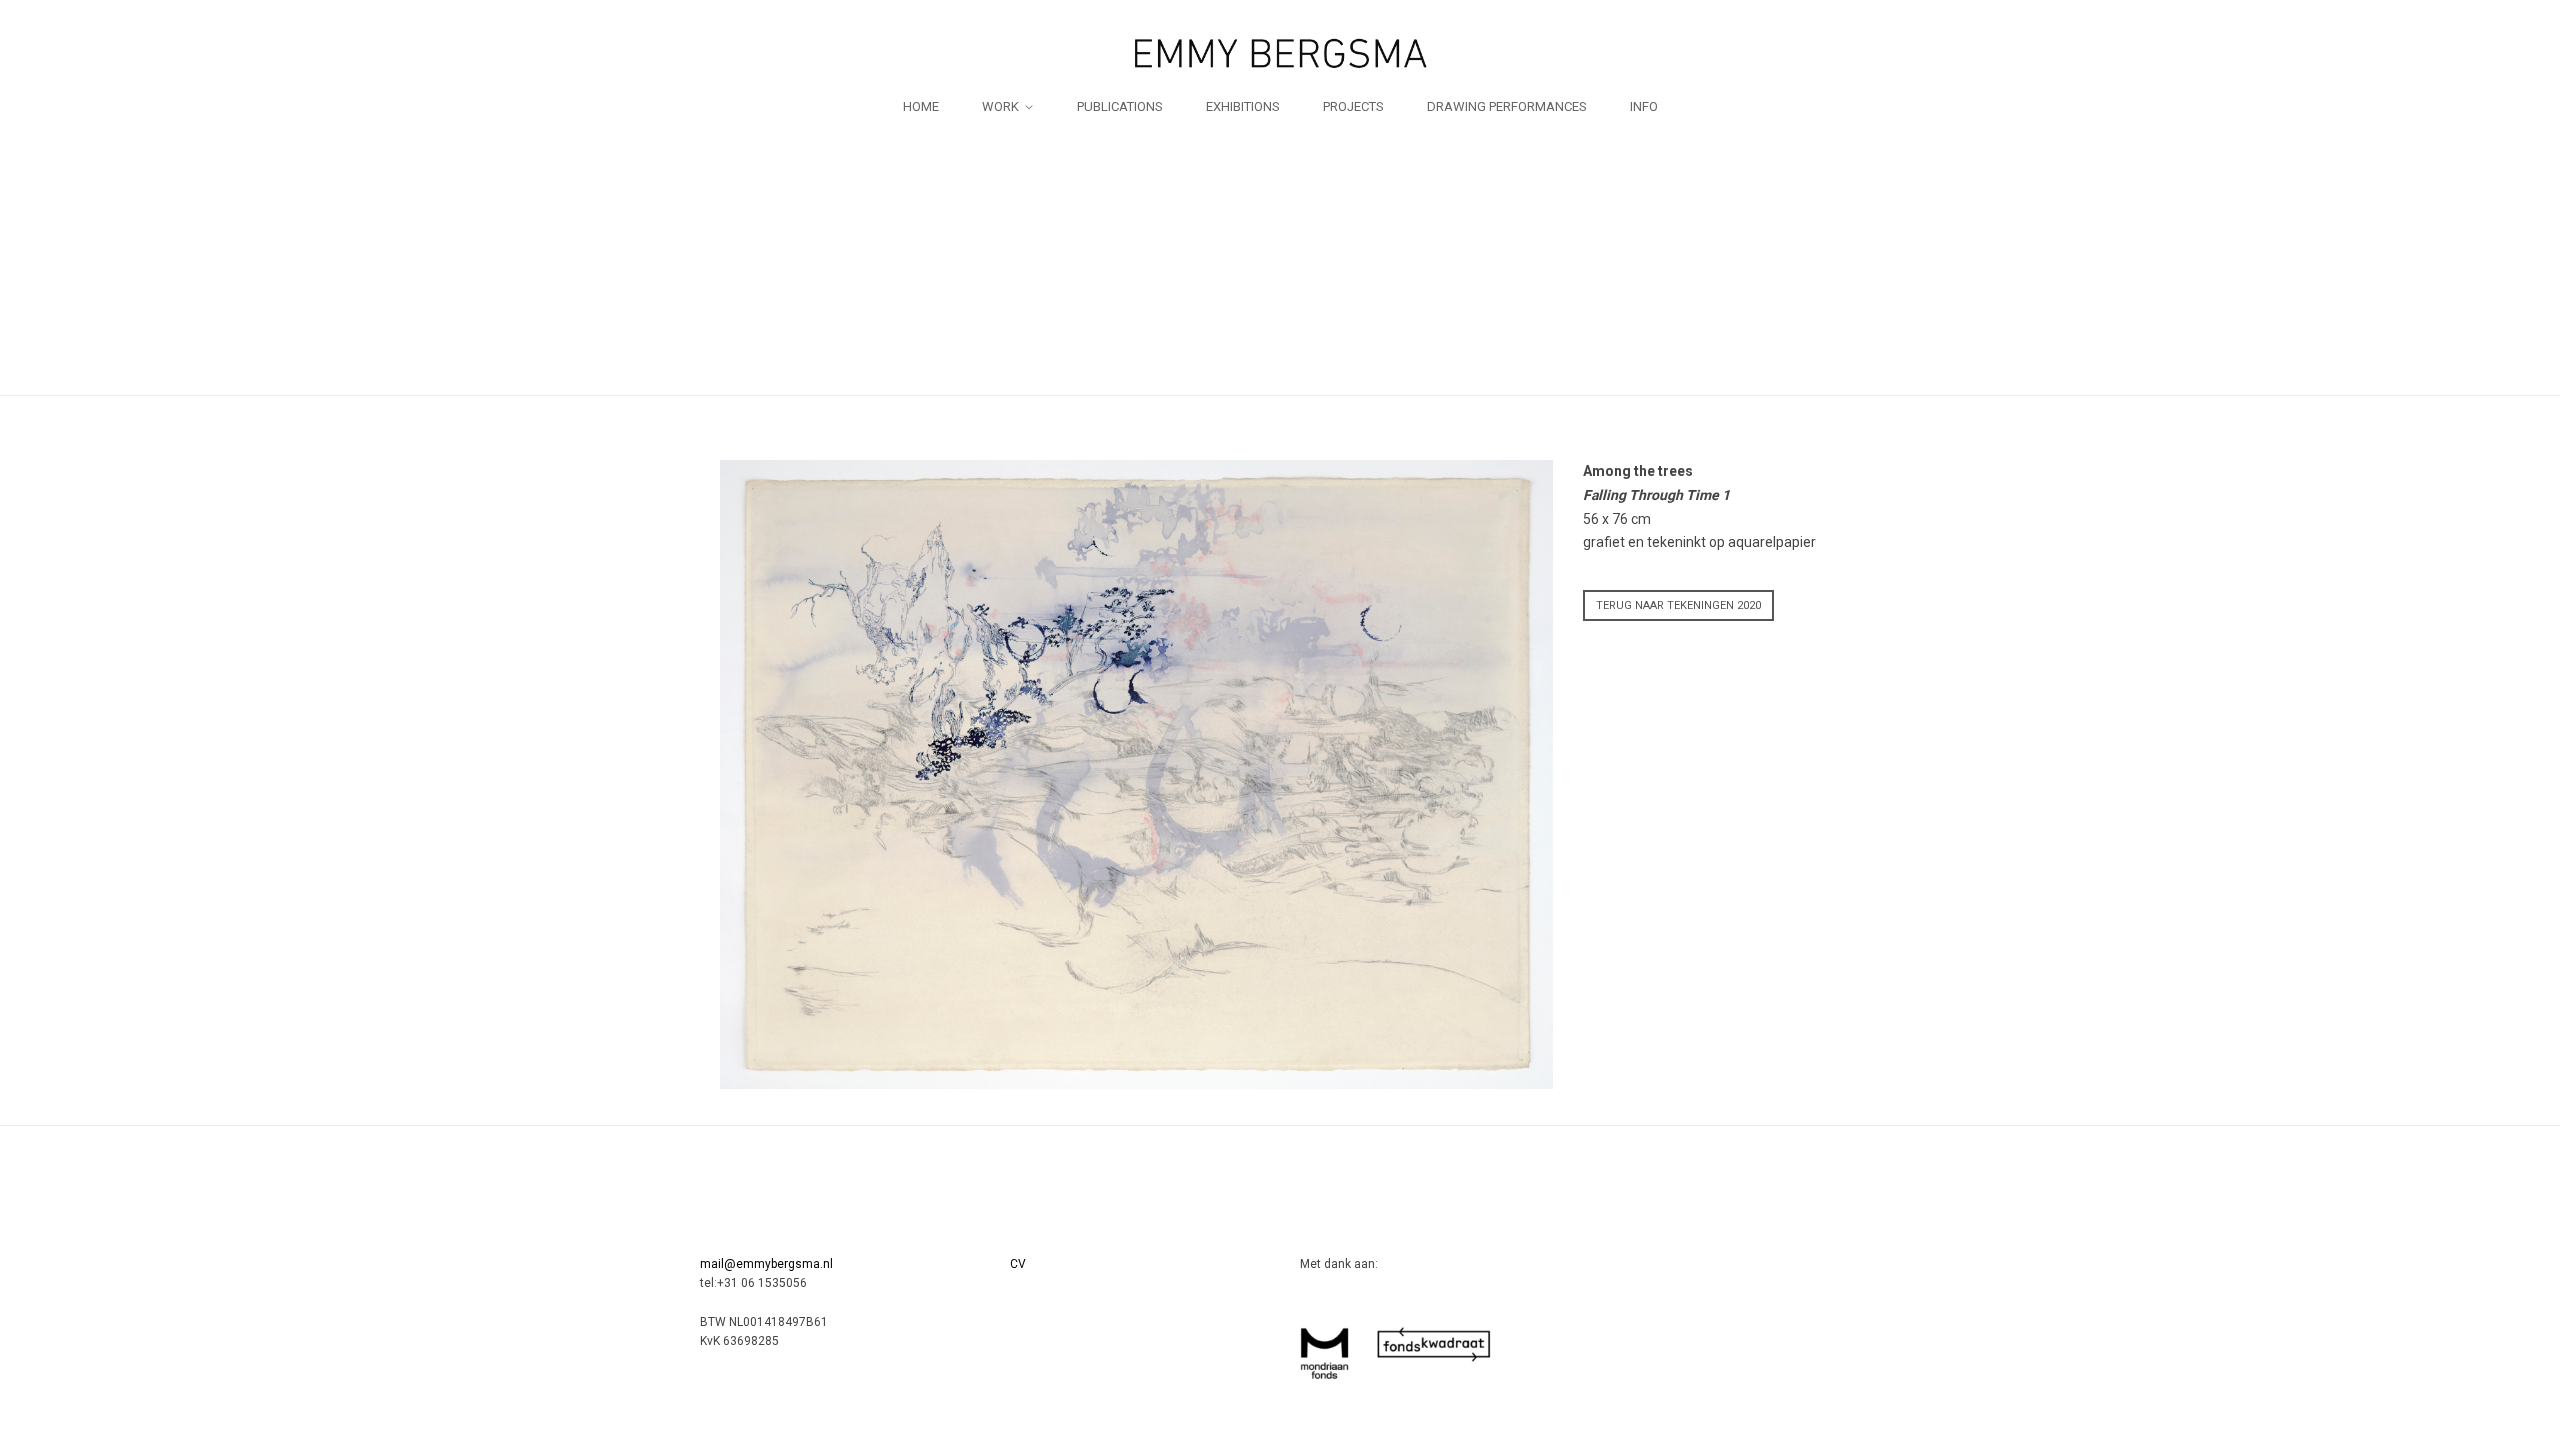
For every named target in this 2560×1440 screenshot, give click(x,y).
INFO (1644, 106)
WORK (1000, 106)
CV (1018, 1264)
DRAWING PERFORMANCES (1507, 106)
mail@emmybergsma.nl (766, 1264)
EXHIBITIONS (1243, 106)
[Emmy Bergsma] (1280, 53)
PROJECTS (1353, 106)
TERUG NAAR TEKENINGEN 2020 (1678, 605)
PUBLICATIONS (1120, 106)
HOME (921, 106)
